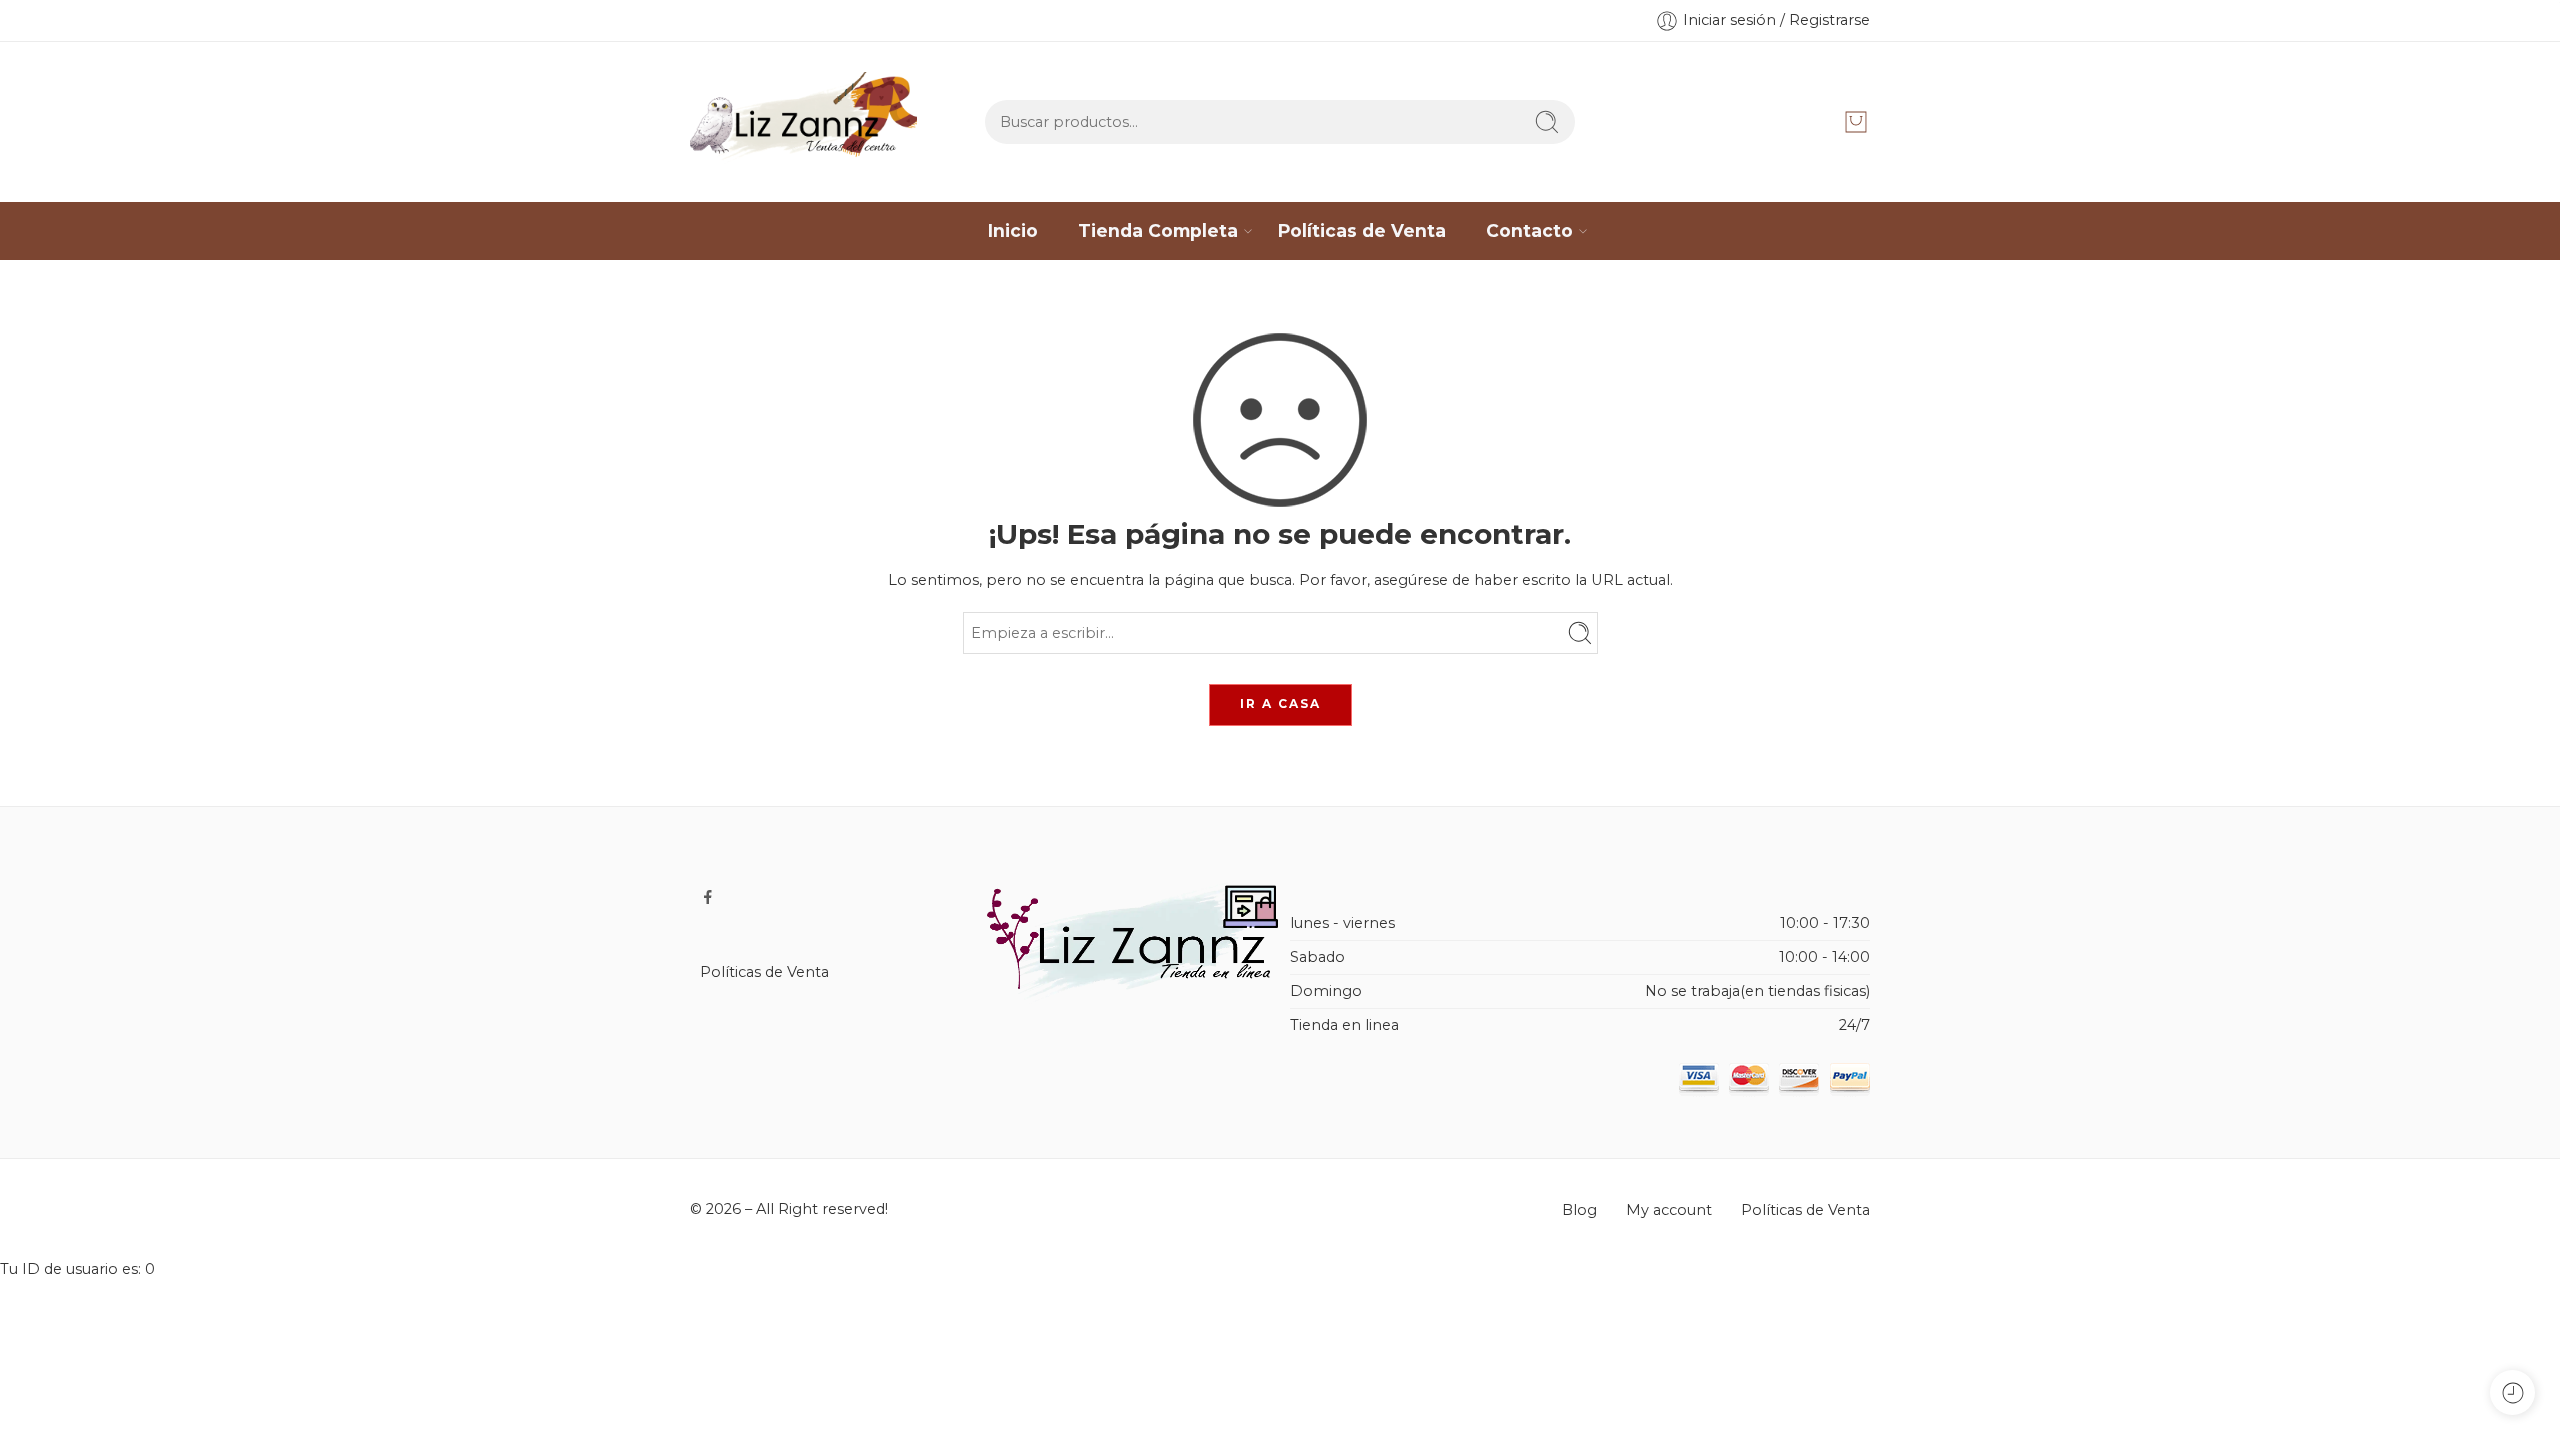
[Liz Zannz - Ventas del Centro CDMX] (803, 122)
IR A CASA (1280, 703)
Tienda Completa (1158, 230)
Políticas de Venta (1362, 230)
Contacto (1529, 230)
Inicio (1013, 230)
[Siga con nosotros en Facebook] (708, 897)
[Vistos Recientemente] (2512, 1392)
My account (1669, 1210)
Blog (1579, 1210)
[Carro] (1856, 122)
